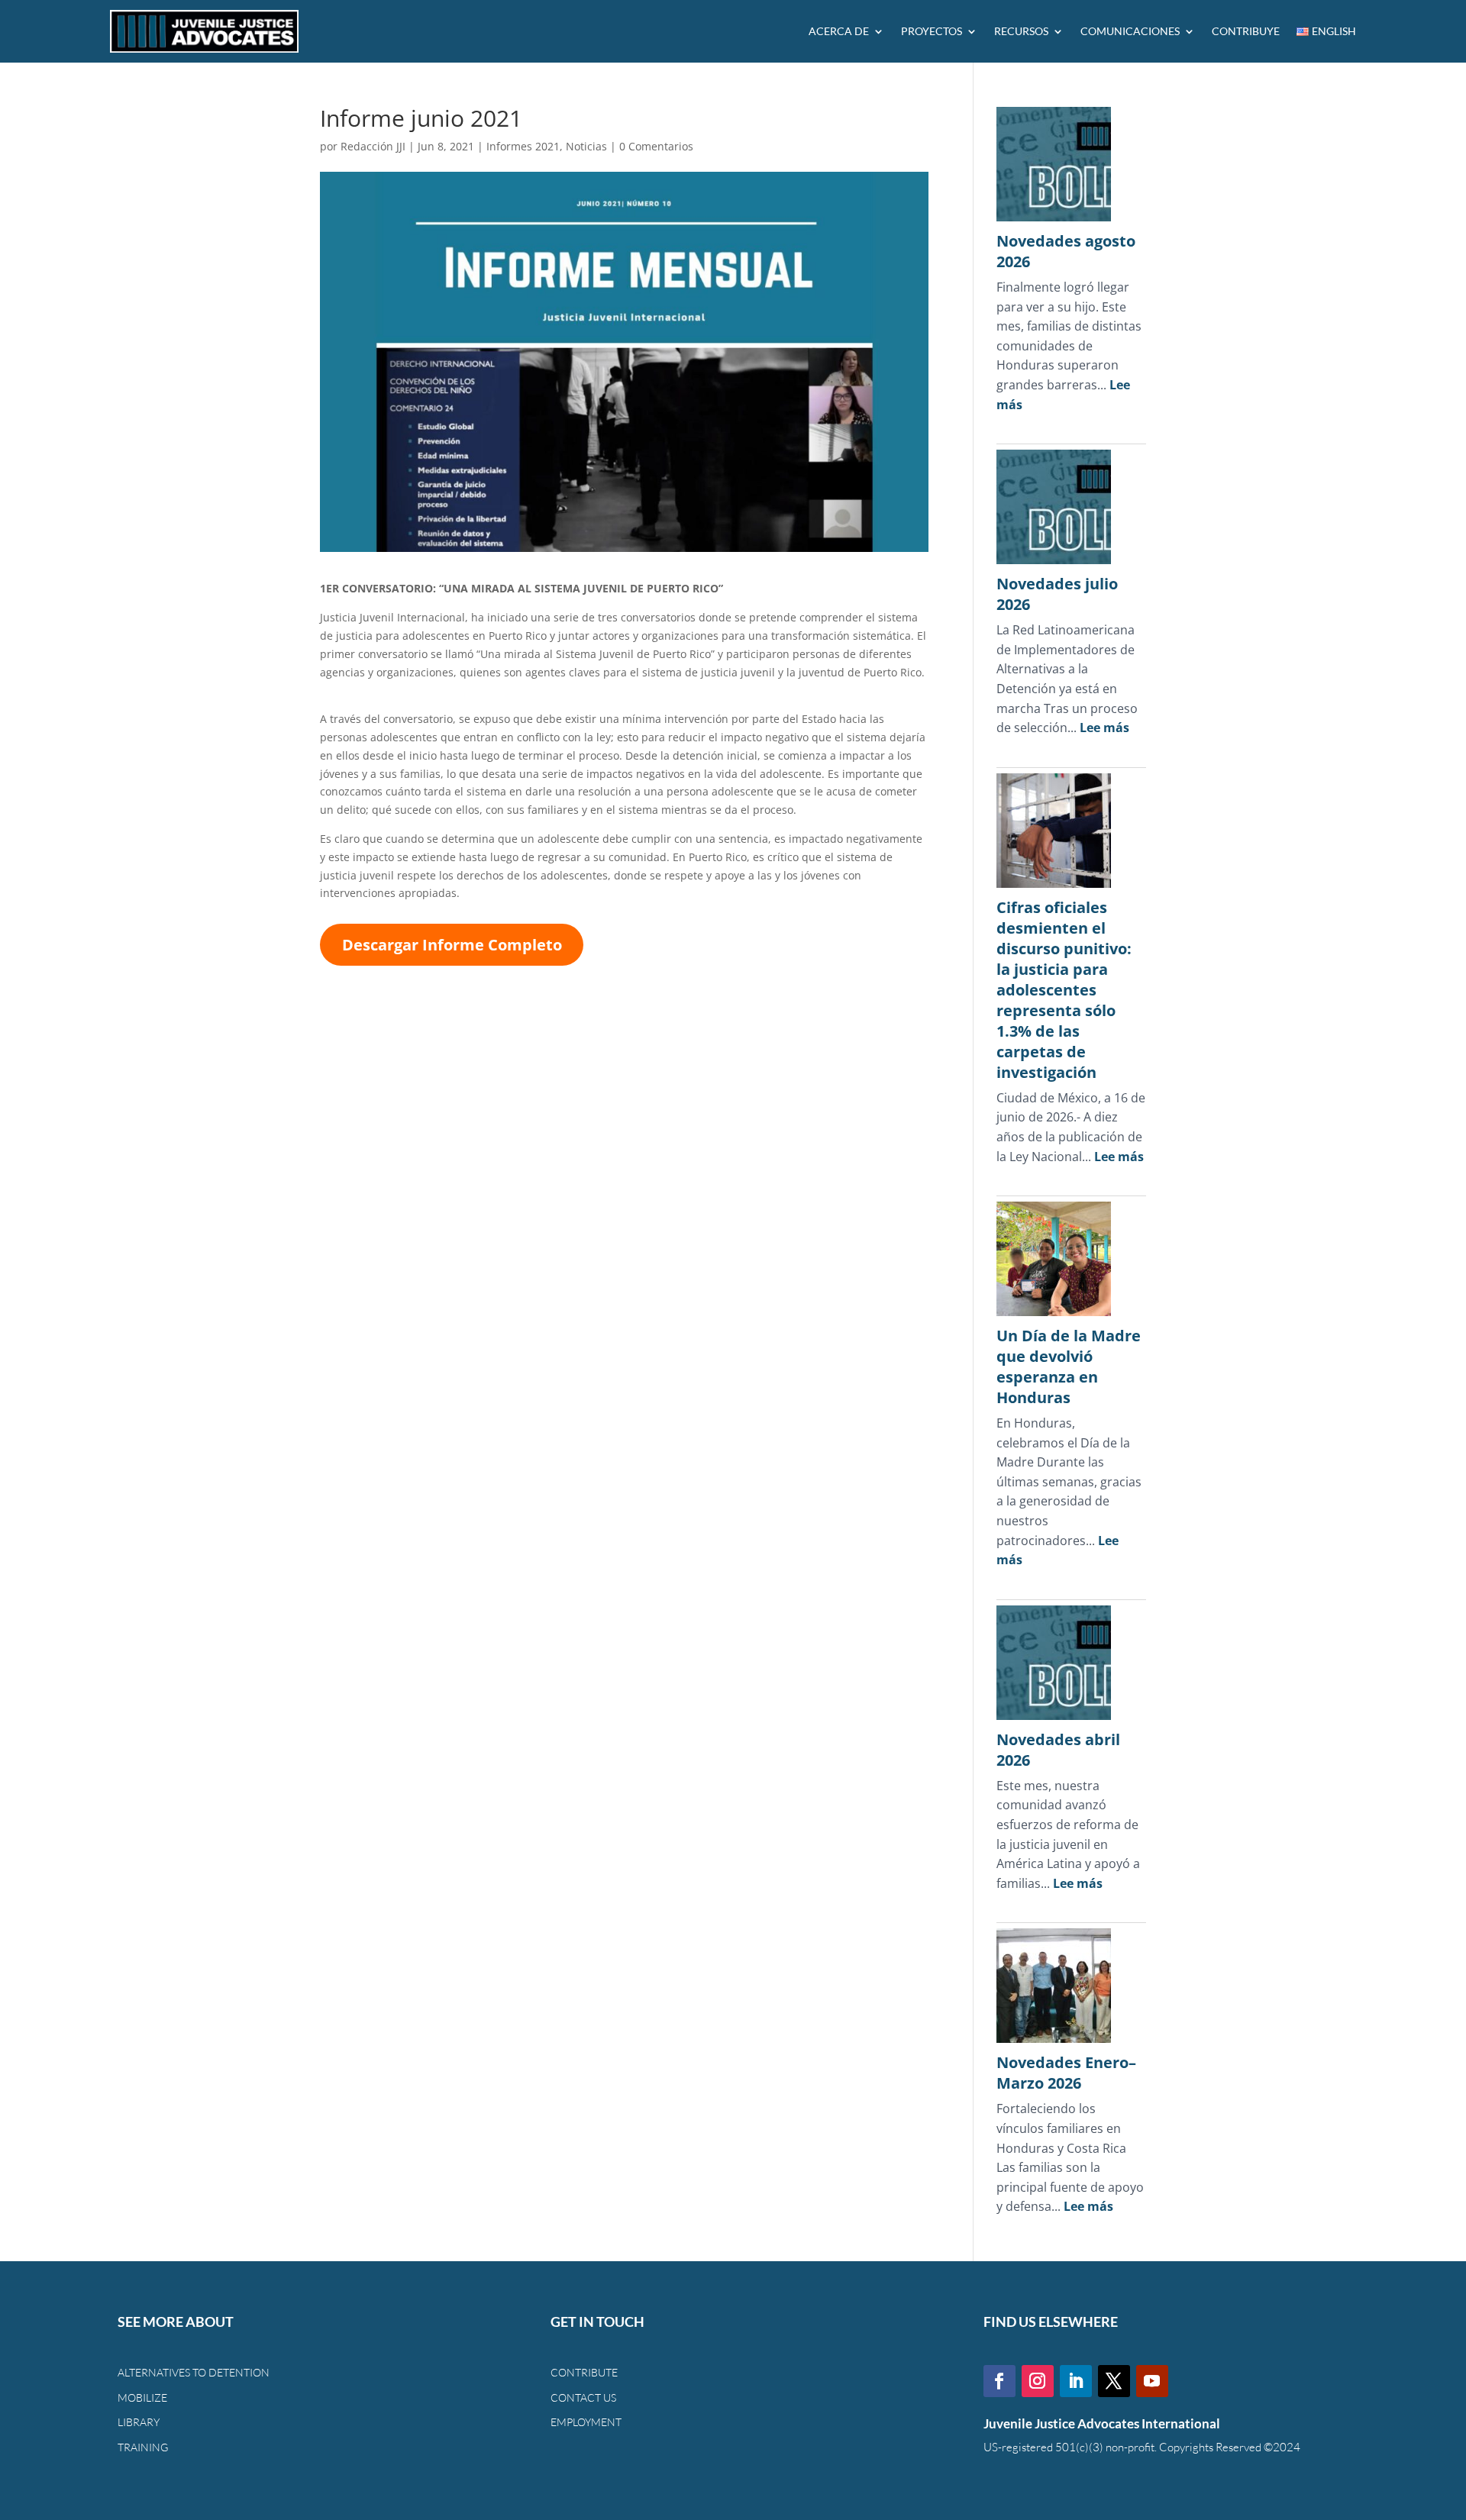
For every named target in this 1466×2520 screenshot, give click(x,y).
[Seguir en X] (1114, 2381)
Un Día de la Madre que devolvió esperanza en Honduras (1069, 1366)
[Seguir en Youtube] (1152, 2381)
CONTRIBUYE (1246, 31)
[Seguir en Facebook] (999, 2381)
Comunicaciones (1130, 31)
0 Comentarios (656, 146)
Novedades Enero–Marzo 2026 (1066, 2073)
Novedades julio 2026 (1057, 594)
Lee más (1104, 728)
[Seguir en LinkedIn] (1076, 2381)
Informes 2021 (523, 146)
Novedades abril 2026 (1058, 1750)
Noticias (586, 146)
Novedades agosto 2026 (1066, 251)
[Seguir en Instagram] (1038, 2381)
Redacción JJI (373, 146)
